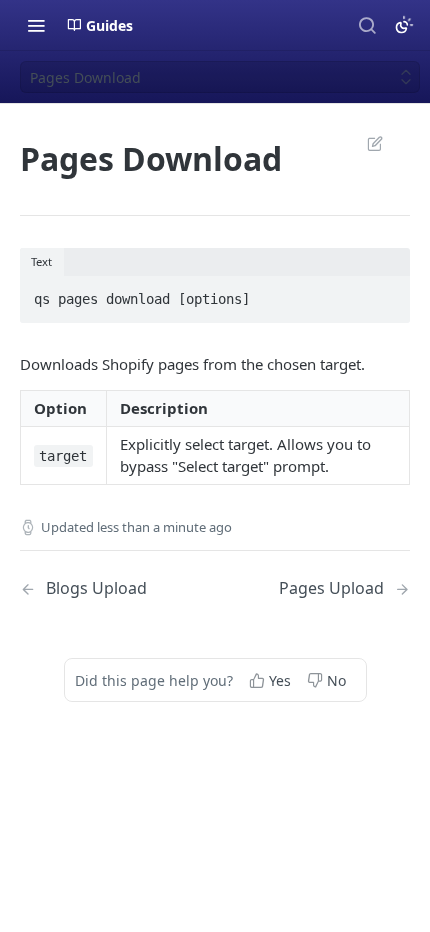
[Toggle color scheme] (404, 25)
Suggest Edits (365, 143)
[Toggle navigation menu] (36, 25)
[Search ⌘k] (367, 25)
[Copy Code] (386, 293)
